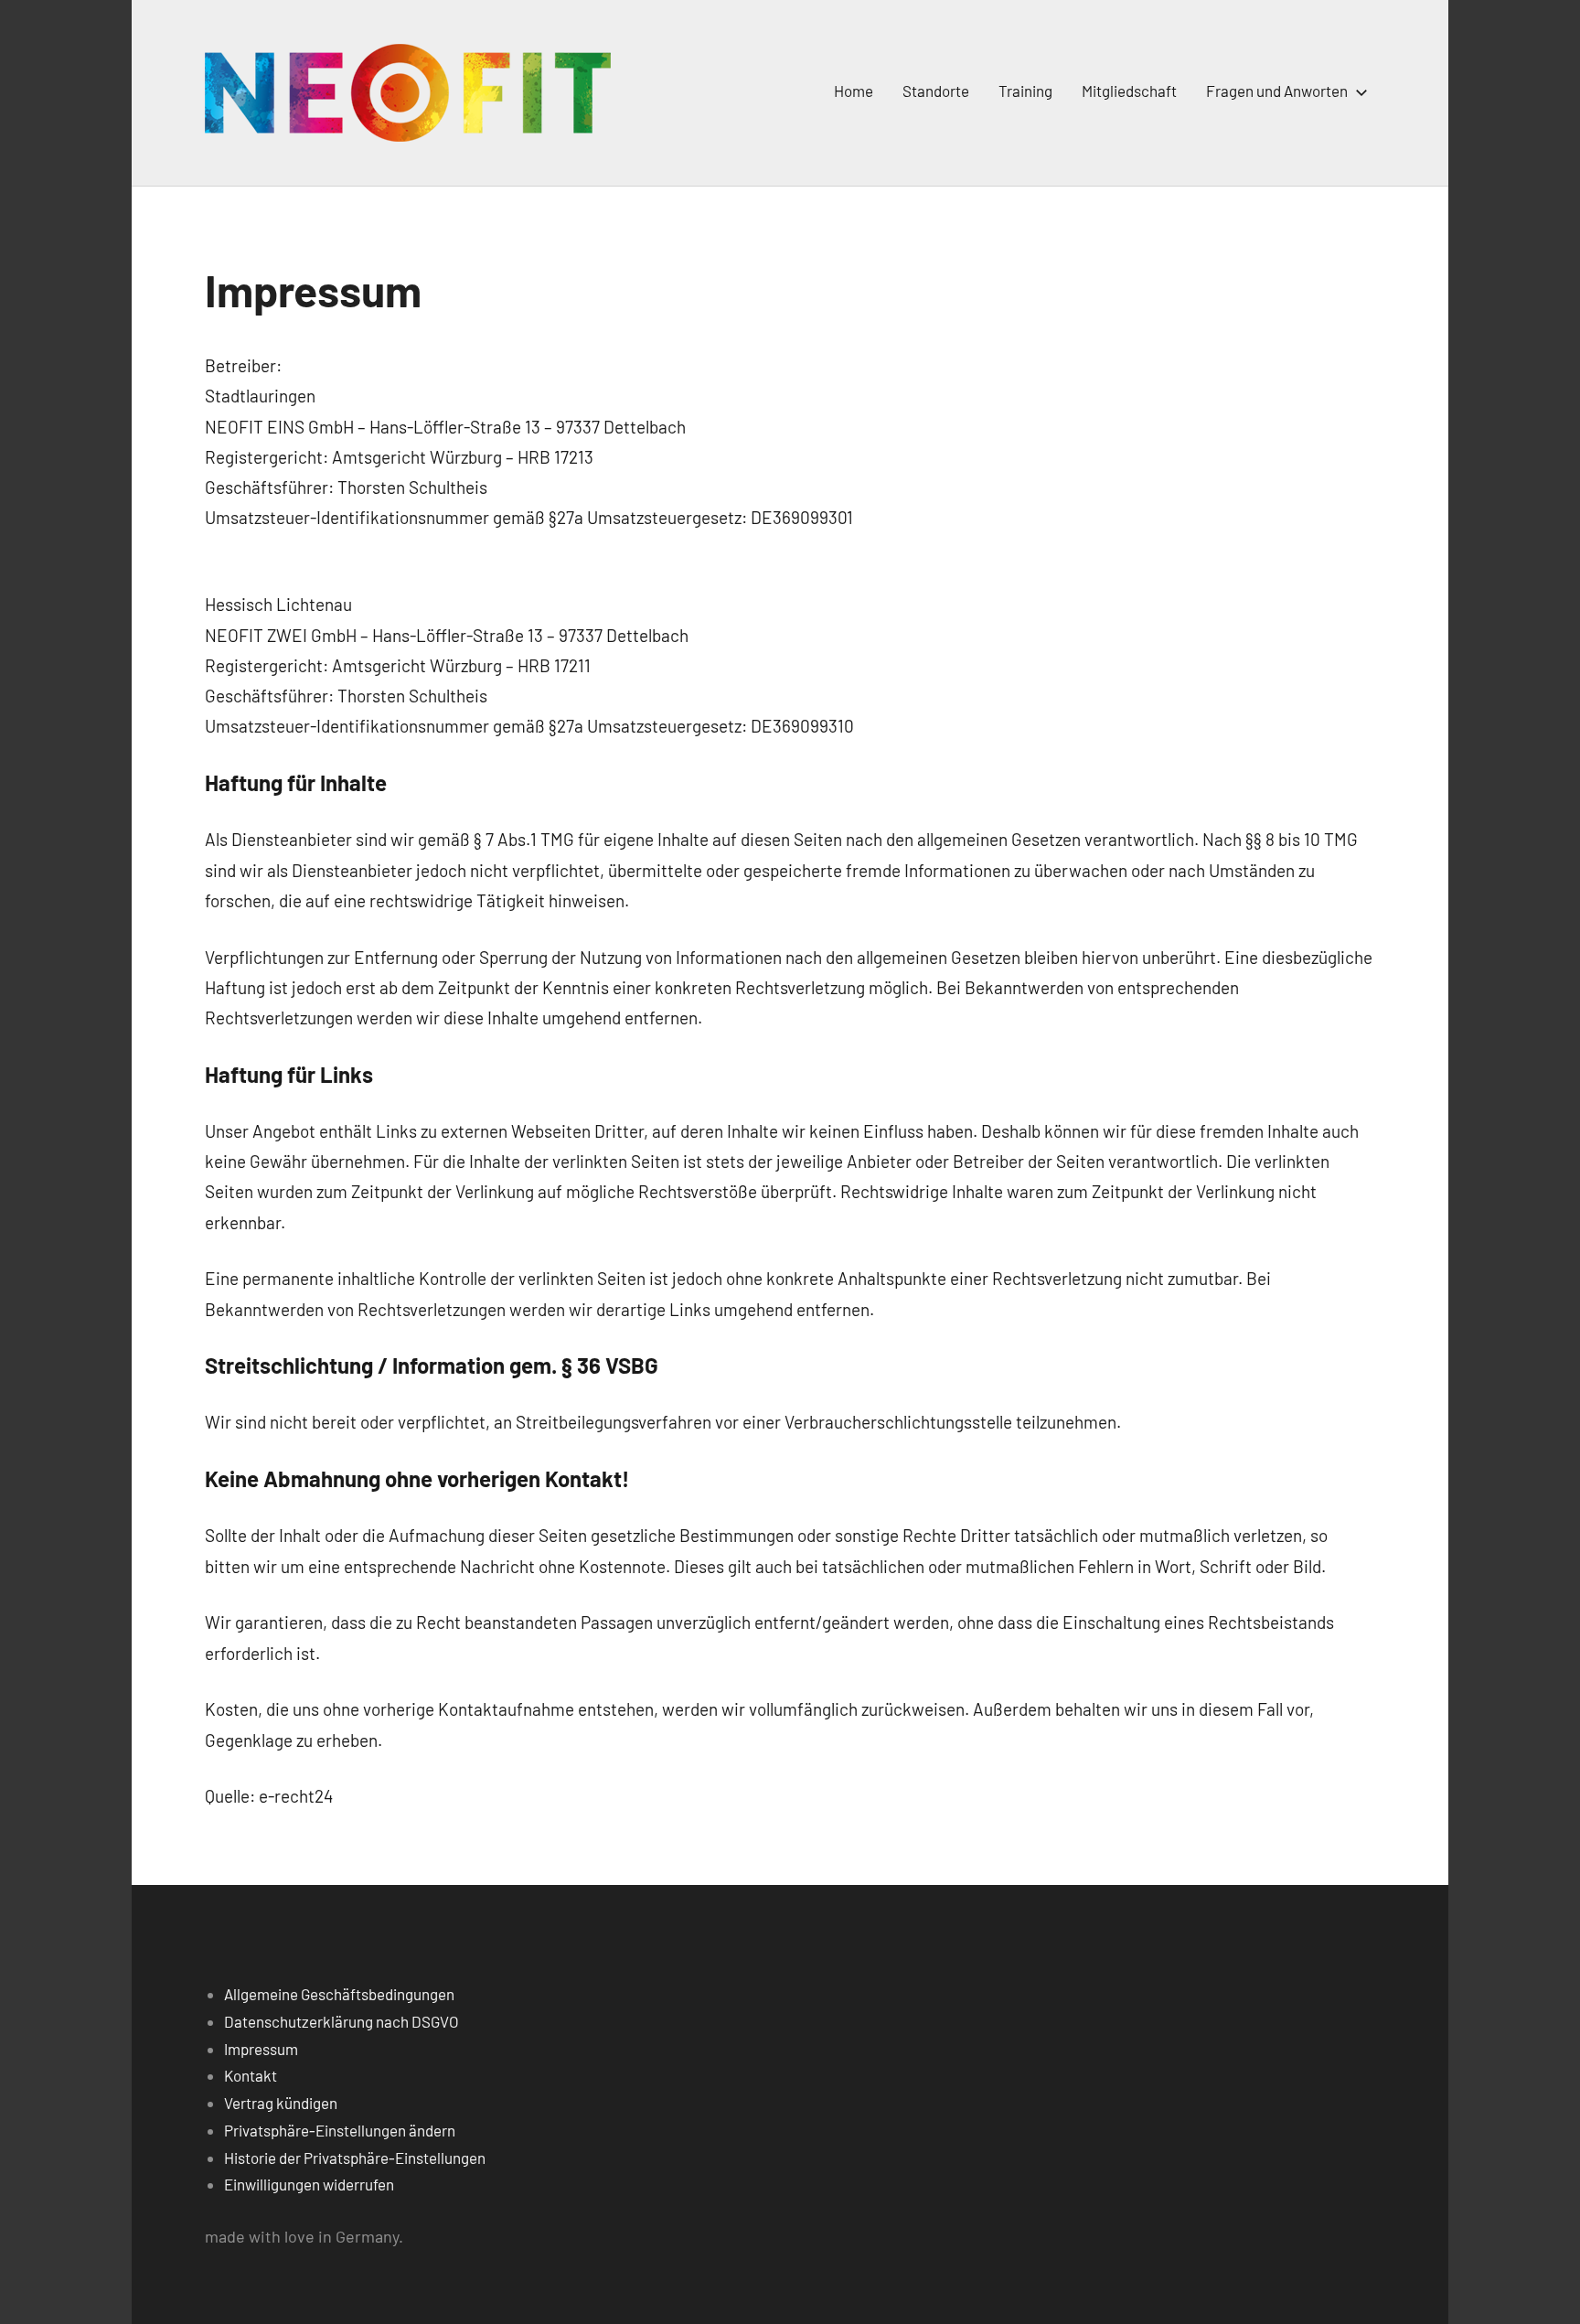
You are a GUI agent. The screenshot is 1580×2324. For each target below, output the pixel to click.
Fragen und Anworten (1277, 91)
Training (1025, 91)
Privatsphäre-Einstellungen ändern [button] (340, 2130)
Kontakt (251, 2075)
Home (854, 91)
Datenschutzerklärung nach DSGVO (342, 2021)
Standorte (936, 91)
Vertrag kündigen (281, 2103)
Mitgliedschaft (1129, 91)
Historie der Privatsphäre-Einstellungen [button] (355, 2158)
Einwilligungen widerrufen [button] (309, 2184)
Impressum (261, 2049)
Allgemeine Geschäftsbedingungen (339, 1994)
